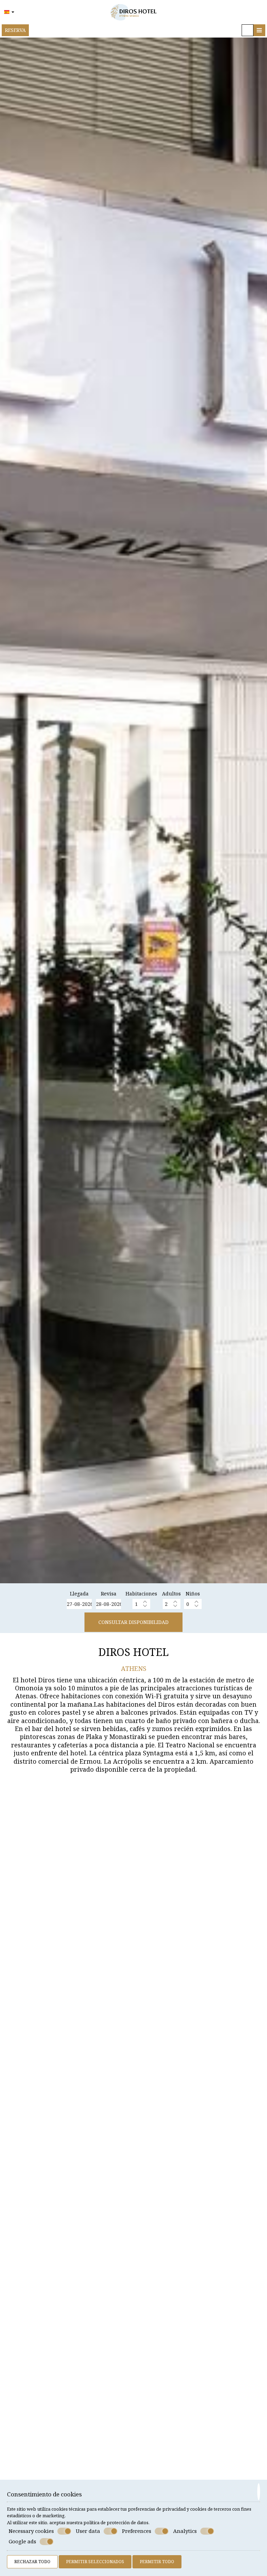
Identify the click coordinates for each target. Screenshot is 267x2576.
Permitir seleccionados (95, 2562)
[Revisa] (108, 1604)
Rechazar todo (32, 2562)
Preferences (137, 2531)
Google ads (22, 2541)
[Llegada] (79, 1604)
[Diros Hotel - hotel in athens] (133, 11)
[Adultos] (172, 1604)
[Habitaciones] (141, 1604)
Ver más (20, 2239)
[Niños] (193, 1604)
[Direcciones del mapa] (248, 30)
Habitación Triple (38, 2440)
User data (88, 2531)
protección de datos (128, 2522)
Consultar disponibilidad (133, 1622)
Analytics (185, 2531)
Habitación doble (38, 2203)
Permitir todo (157, 2562)
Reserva (15, 30)
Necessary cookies (31, 2531)
